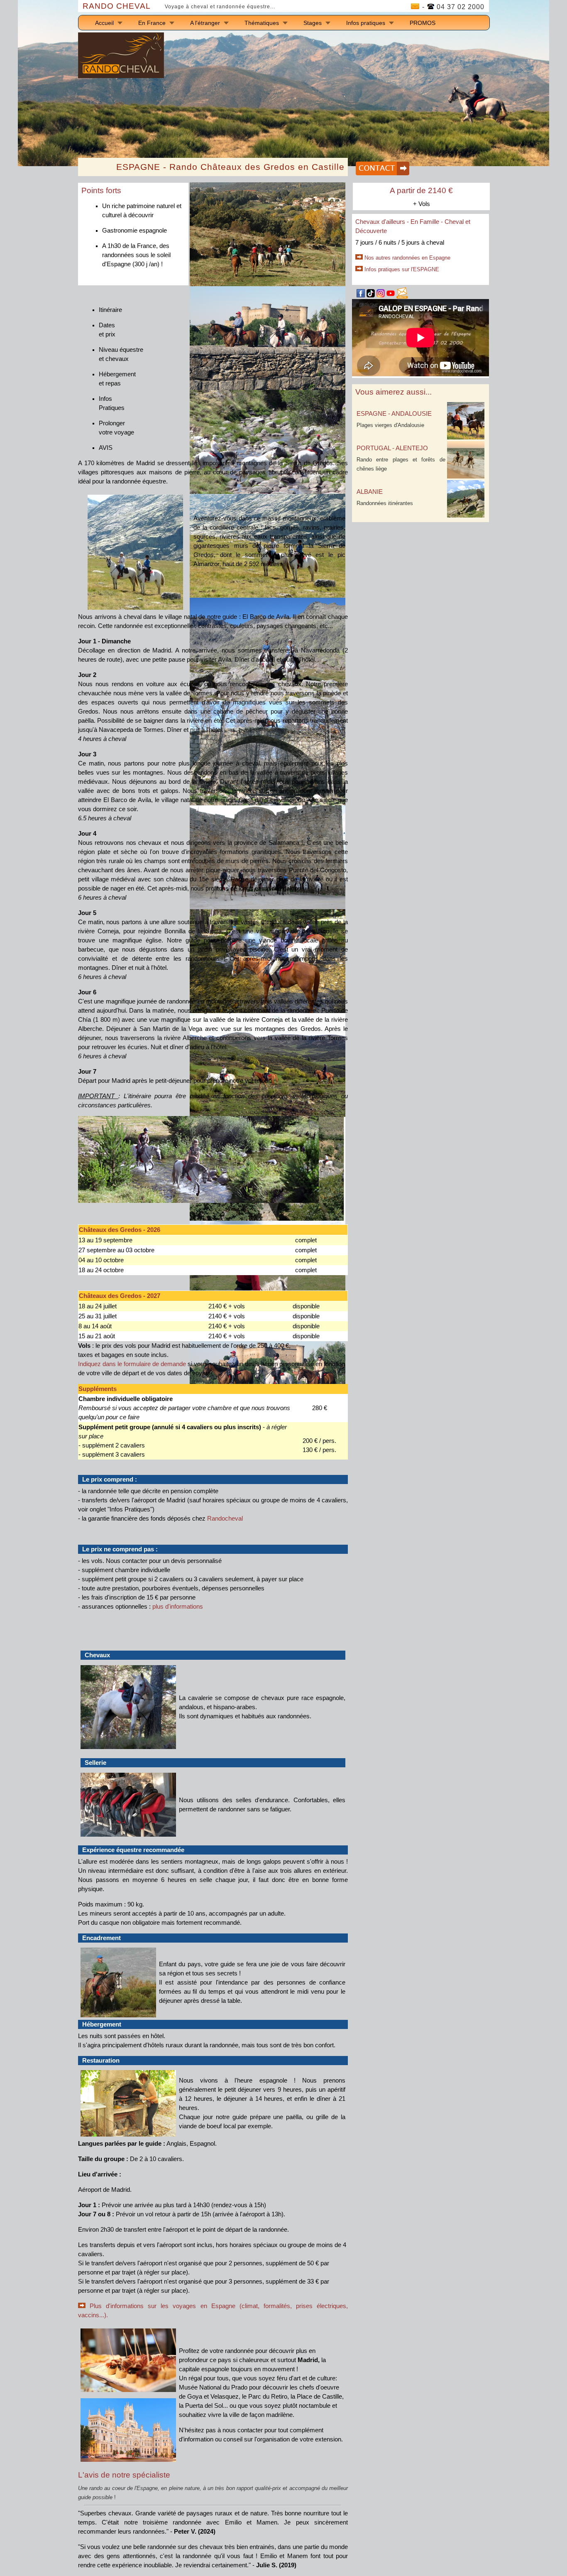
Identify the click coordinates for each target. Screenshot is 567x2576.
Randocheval (225, 1519)
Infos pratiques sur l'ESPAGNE (402, 269)
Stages (313, 23)
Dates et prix (107, 330)
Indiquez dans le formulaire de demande (132, 1364)
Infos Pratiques (112, 403)
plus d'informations (178, 1607)
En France (152, 23)
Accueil (104, 23)
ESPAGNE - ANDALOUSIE (394, 414)
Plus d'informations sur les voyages (145, 2306)
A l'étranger (205, 23)
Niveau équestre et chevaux (121, 354)
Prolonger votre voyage (116, 428)
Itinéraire (110, 310)
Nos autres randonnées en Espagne (407, 258)
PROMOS (423, 23)
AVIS (106, 448)
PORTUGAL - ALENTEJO (392, 448)
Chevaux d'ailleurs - (383, 222)
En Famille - (428, 222)
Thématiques (262, 23)
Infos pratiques (366, 23)
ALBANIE (370, 492)
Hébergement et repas (117, 379)
